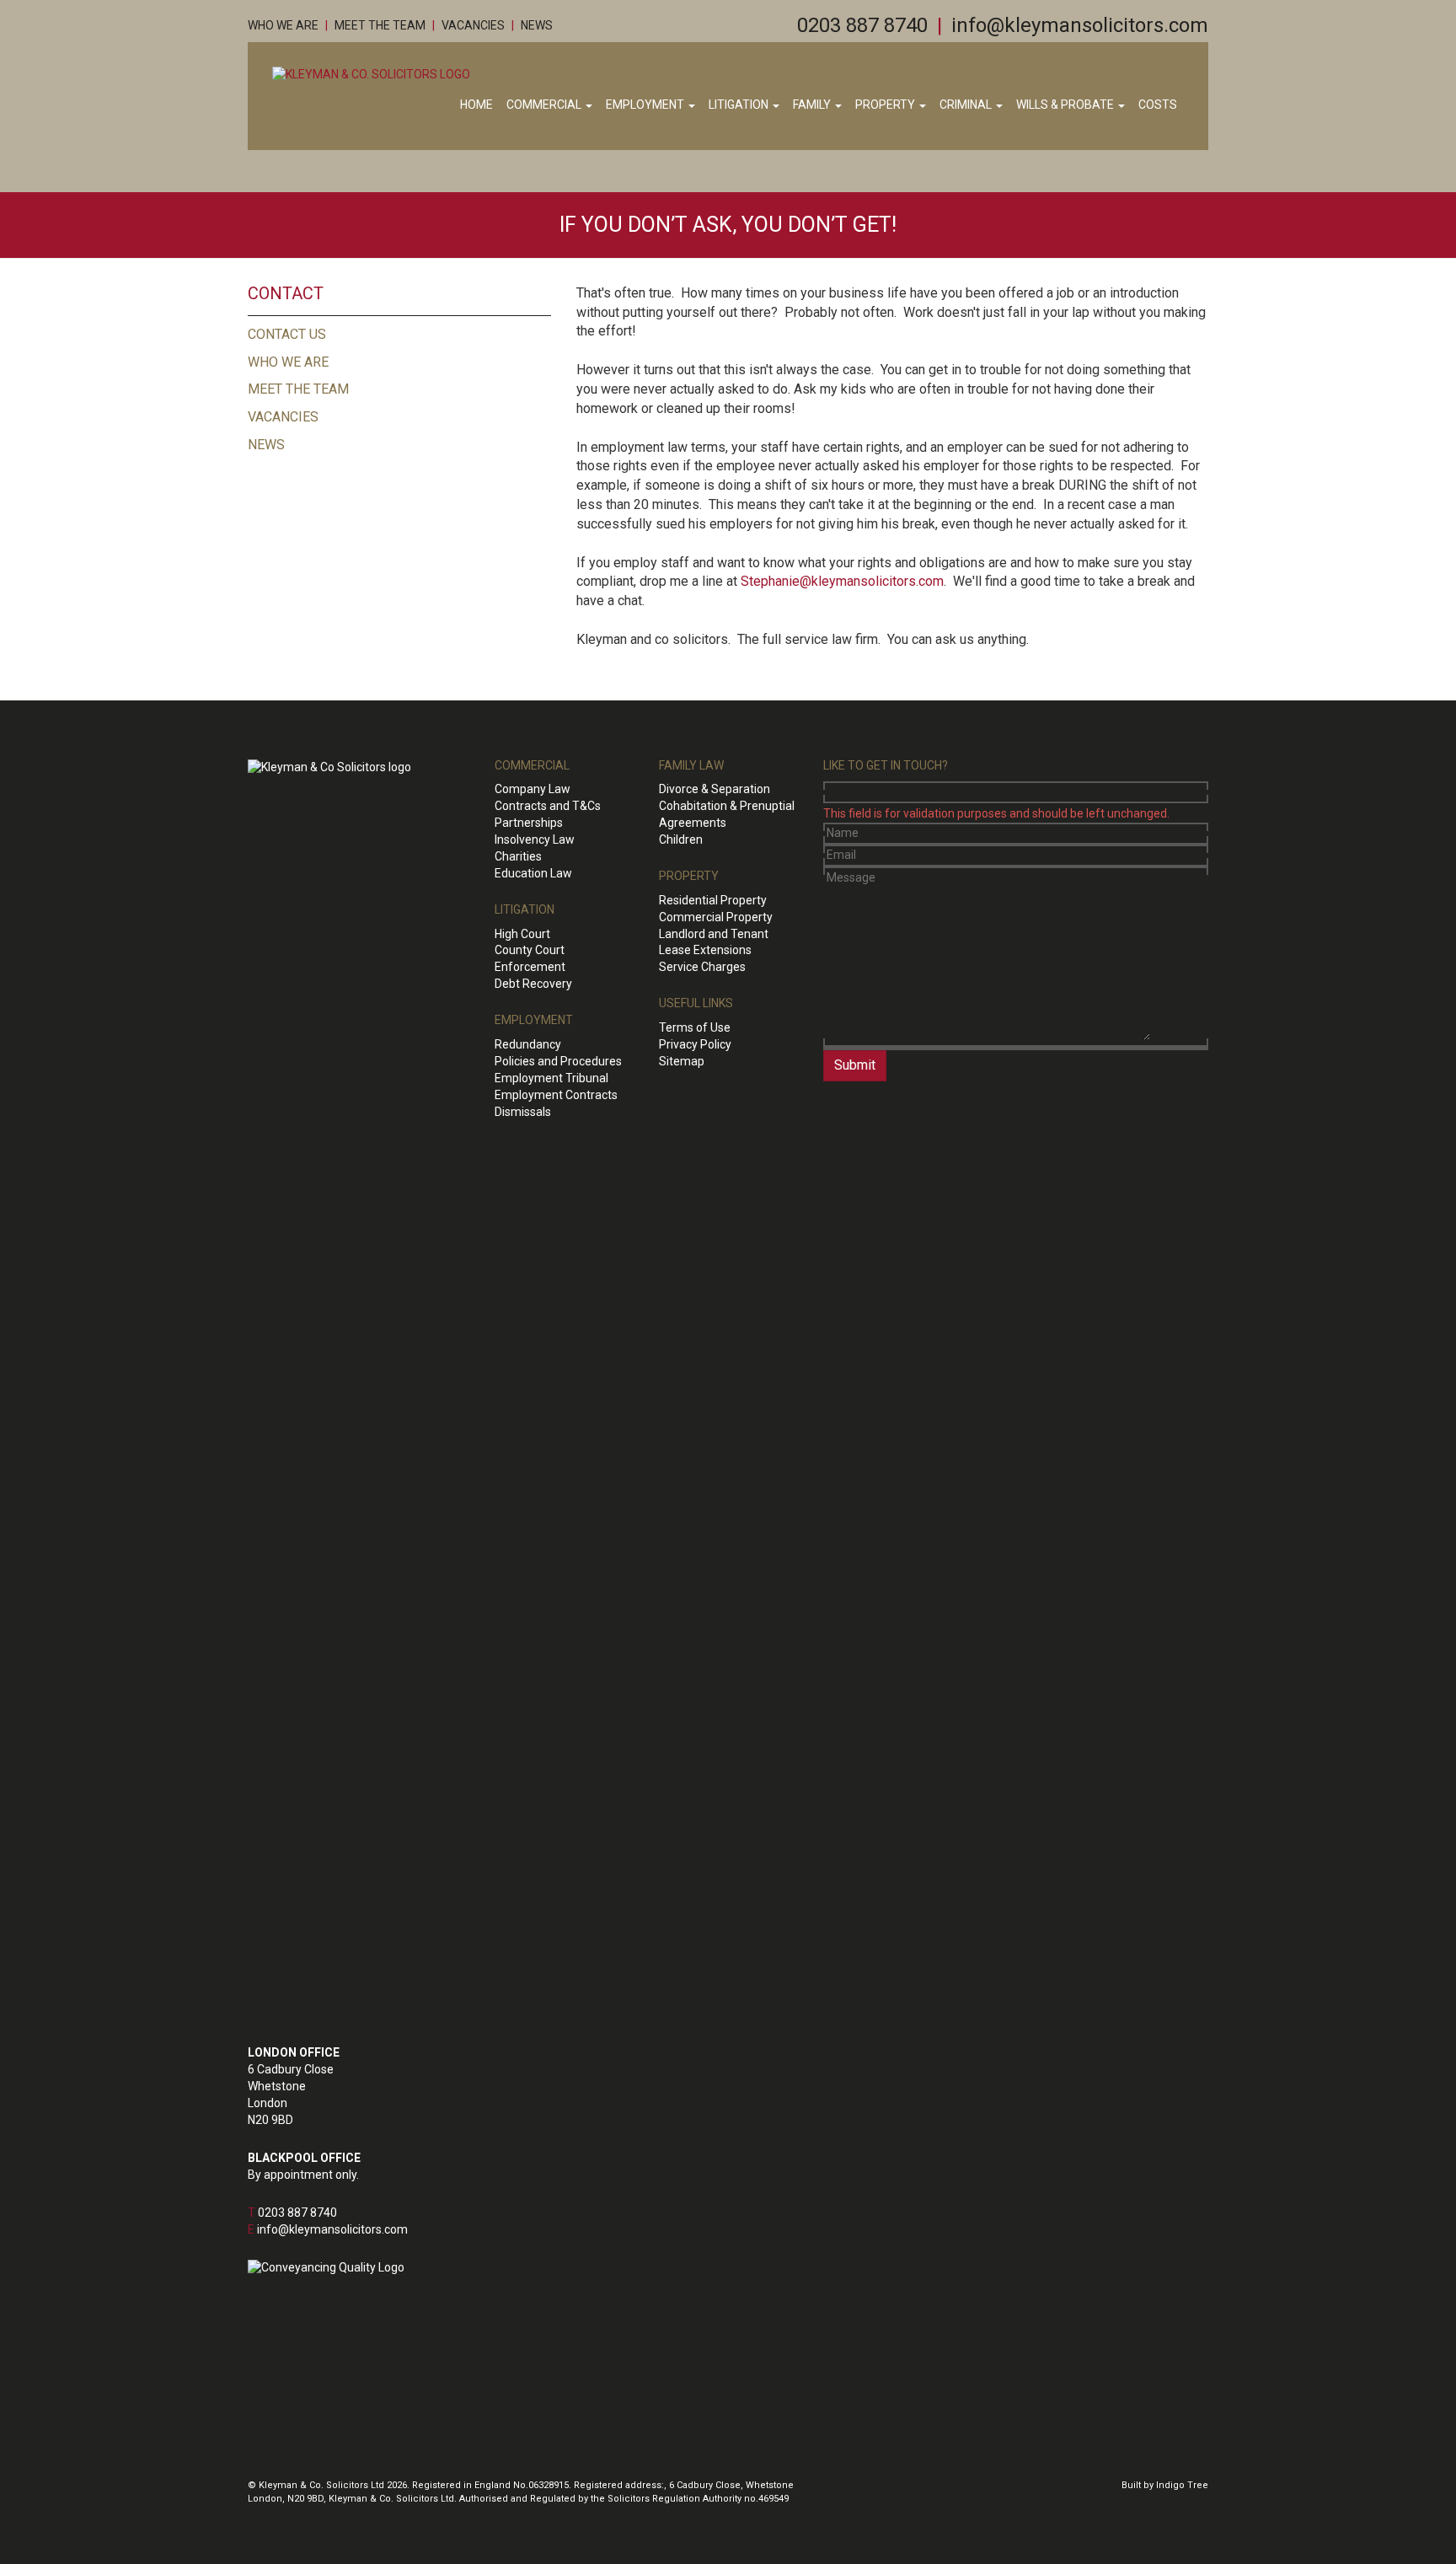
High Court (522, 934)
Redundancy (528, 1044)
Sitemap (682, 1061)
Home (476, 105)
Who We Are (283, 25)
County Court (530, 950)
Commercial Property (716, 917)
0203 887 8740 (862, 25)
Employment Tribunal (551, 1078)
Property (886, 105)
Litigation (740, 105)
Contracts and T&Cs (548, 806)
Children (681, 839)
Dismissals (523, 1112)
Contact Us (287, 334)
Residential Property (713, 900)
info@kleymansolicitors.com (1080, 25)
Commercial (545, 105)
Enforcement (530, 967)
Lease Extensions (705, 950)
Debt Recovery (533, 984)
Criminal (967, 105)
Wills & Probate (1066, 105)
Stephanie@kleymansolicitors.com (842, 581)
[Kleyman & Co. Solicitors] (371, 74)
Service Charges (702, 967)
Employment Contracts (556, 1095)
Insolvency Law (535, 839)
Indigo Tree (1182, 2485)
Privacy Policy (695, 1044)
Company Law (533, 789)
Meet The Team (380, 25)
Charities (518, 856)
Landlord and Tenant (714, 934)
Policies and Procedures (558, 1061)
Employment (646, 105)
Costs (1158, 105)
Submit (855, 1065)
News (537, 25)
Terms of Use (695, 1027)
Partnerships (529, 823)
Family (813, 105)
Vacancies (473, 25)
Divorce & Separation (715, 789)
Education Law (533, 873)
